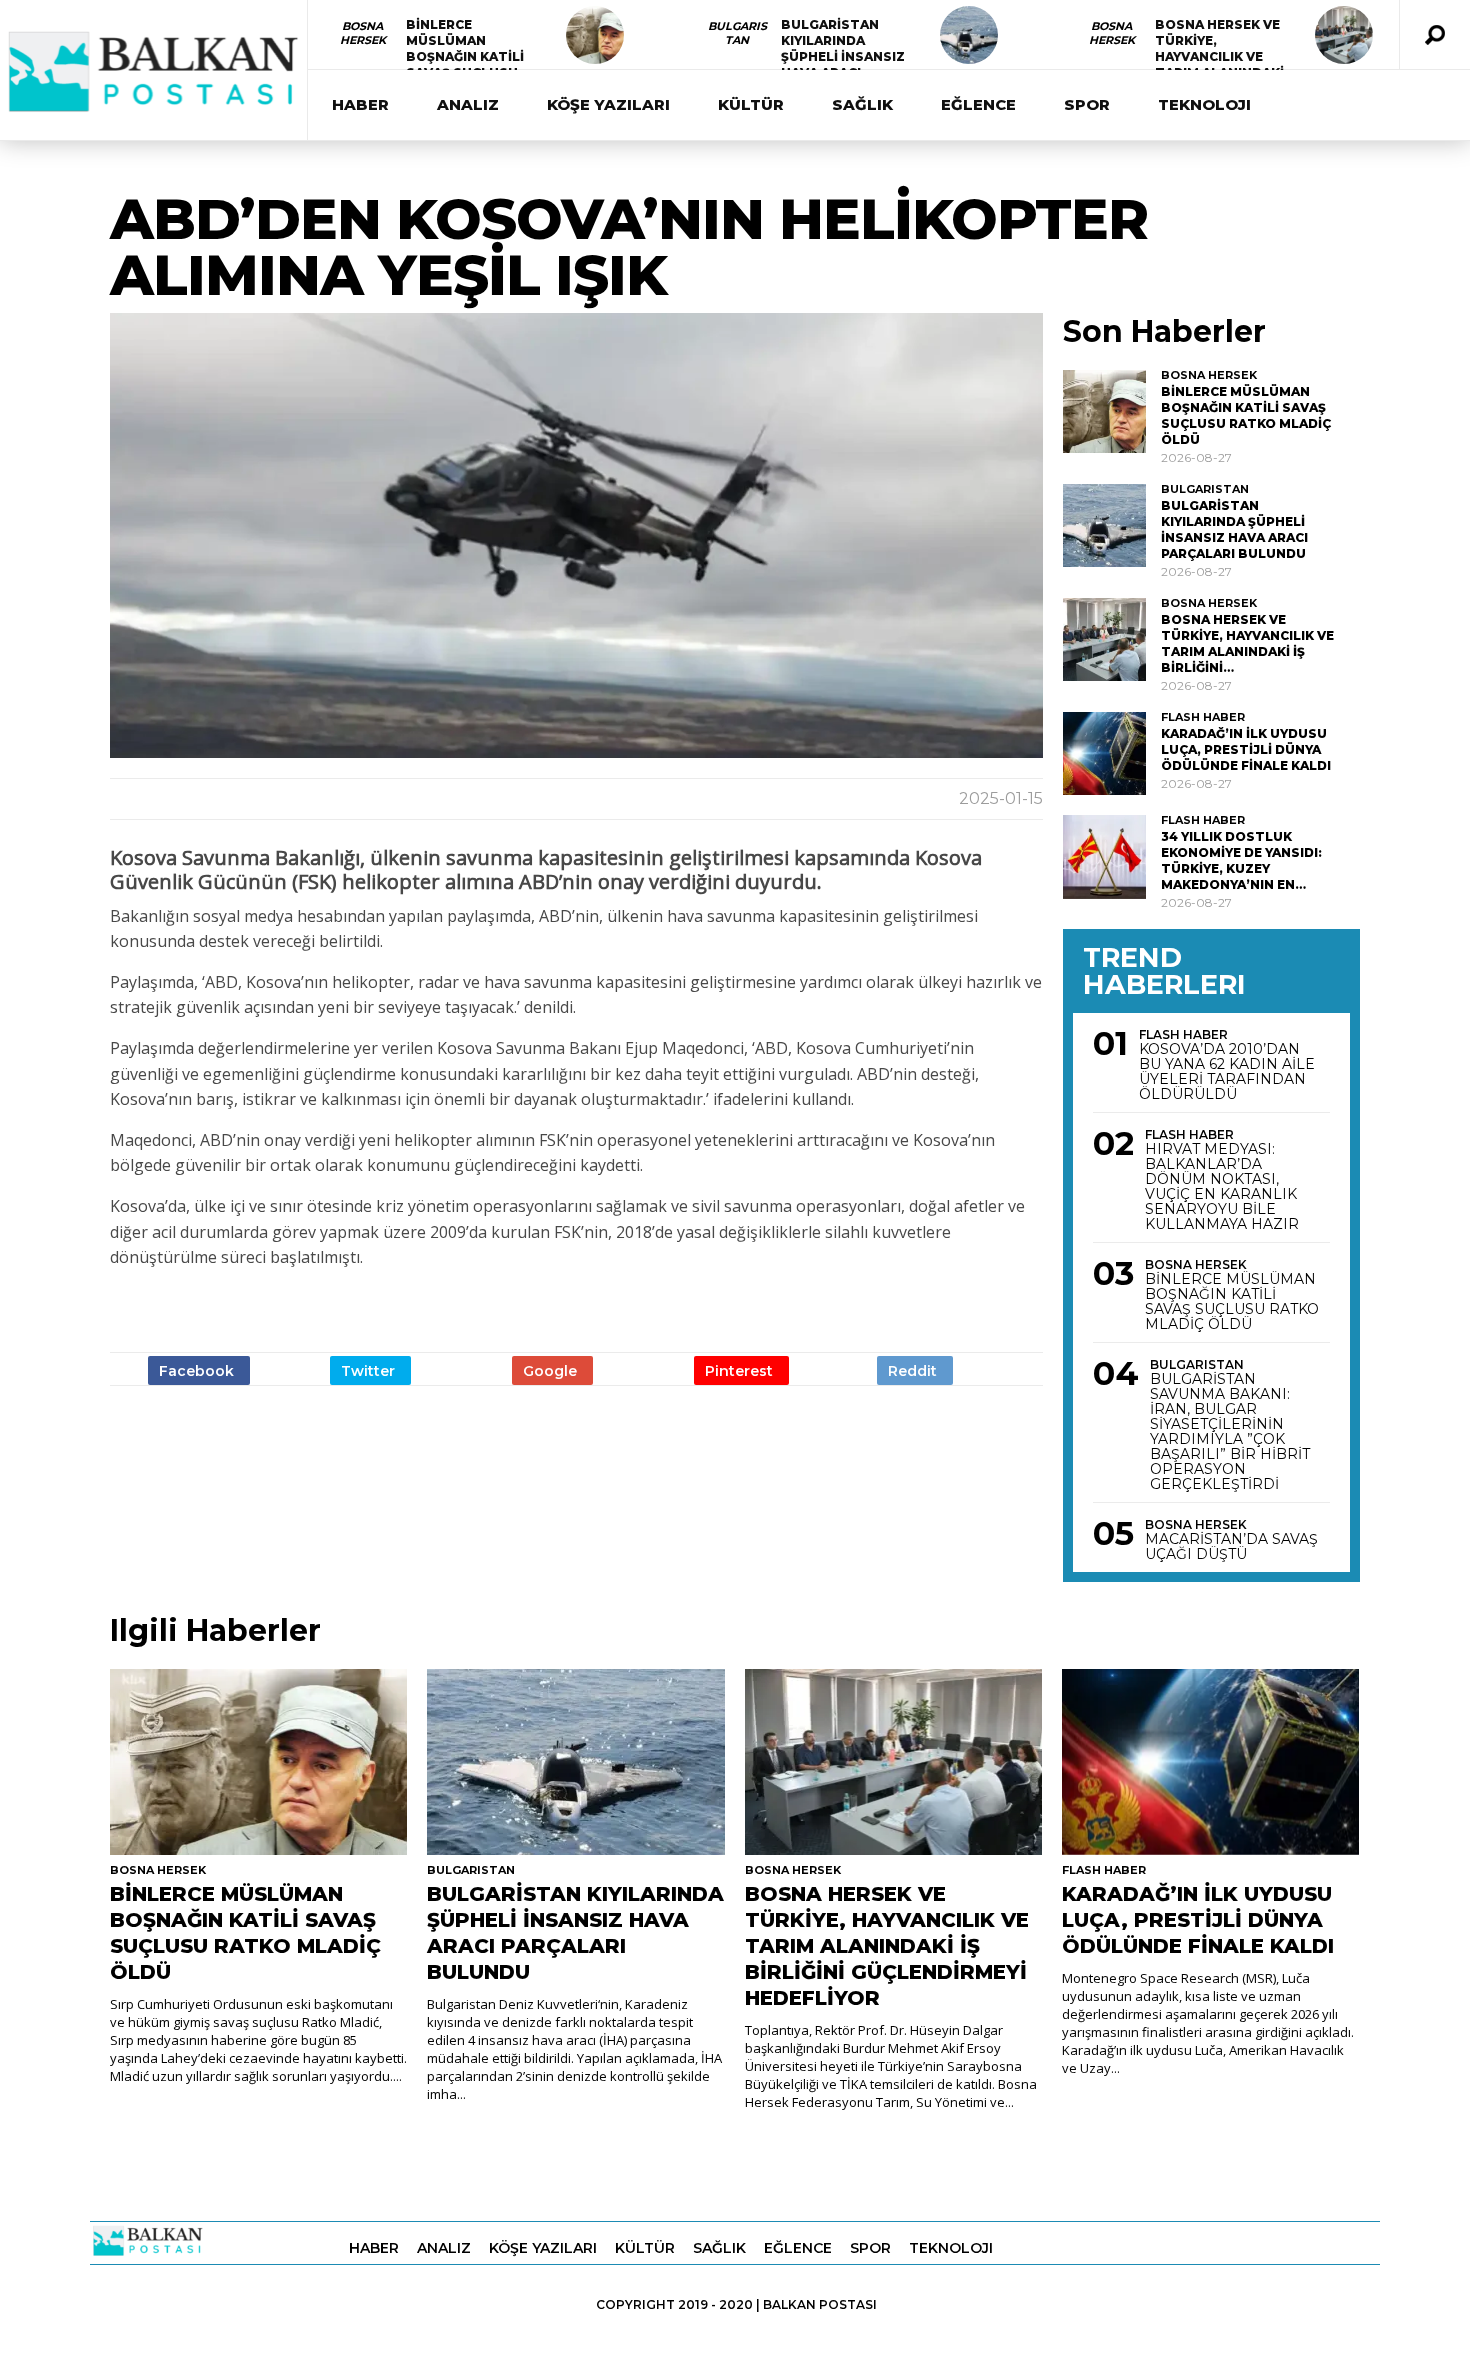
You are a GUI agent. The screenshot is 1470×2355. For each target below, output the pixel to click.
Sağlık (862, 104)
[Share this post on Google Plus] (552, 1370)
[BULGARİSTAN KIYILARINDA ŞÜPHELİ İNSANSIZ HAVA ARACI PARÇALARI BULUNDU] (969, 35)
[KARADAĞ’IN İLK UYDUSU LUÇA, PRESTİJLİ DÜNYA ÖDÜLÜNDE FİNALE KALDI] (1104, 753)
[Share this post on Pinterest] (741, 1370)
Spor (1087, 104)
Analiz (468, 104)
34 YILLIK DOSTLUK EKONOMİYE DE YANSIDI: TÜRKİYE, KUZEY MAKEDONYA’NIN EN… (1241, 860)
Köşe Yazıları (608, 104)
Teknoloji (1204, 104)
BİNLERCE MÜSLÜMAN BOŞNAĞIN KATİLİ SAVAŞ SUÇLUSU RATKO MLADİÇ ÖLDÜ (465, 64)
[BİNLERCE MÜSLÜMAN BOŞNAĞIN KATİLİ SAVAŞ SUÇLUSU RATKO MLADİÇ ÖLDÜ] (595, 35)
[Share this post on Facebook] (199, 1370)
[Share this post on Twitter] (370, 1370)
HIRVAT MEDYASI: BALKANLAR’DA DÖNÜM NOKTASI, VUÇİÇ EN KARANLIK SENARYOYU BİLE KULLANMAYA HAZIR (1222, 1187)
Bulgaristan (737, 33)
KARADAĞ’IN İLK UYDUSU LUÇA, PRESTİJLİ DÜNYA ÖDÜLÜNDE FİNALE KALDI (1246, 749)
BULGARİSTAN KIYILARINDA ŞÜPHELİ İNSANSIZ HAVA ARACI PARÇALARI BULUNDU (843, 64)
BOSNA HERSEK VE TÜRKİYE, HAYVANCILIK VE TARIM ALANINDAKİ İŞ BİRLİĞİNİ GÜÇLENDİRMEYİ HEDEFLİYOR (887, 1946)
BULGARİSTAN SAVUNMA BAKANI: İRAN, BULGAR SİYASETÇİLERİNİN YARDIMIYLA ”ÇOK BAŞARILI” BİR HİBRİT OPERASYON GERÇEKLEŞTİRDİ (1230, 1432)
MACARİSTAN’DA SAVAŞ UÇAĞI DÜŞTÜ (1231, 1547)
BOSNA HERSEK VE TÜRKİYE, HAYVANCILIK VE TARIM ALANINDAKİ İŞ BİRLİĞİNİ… (1219, 56)
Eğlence (978, 104)
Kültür (751, 104)
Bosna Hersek (363, 33)
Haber (360, 104)
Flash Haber (1203, 717)
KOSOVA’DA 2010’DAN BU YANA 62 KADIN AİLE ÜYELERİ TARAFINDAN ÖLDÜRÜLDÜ (1227, 1072)
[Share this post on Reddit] (915, 1370)
